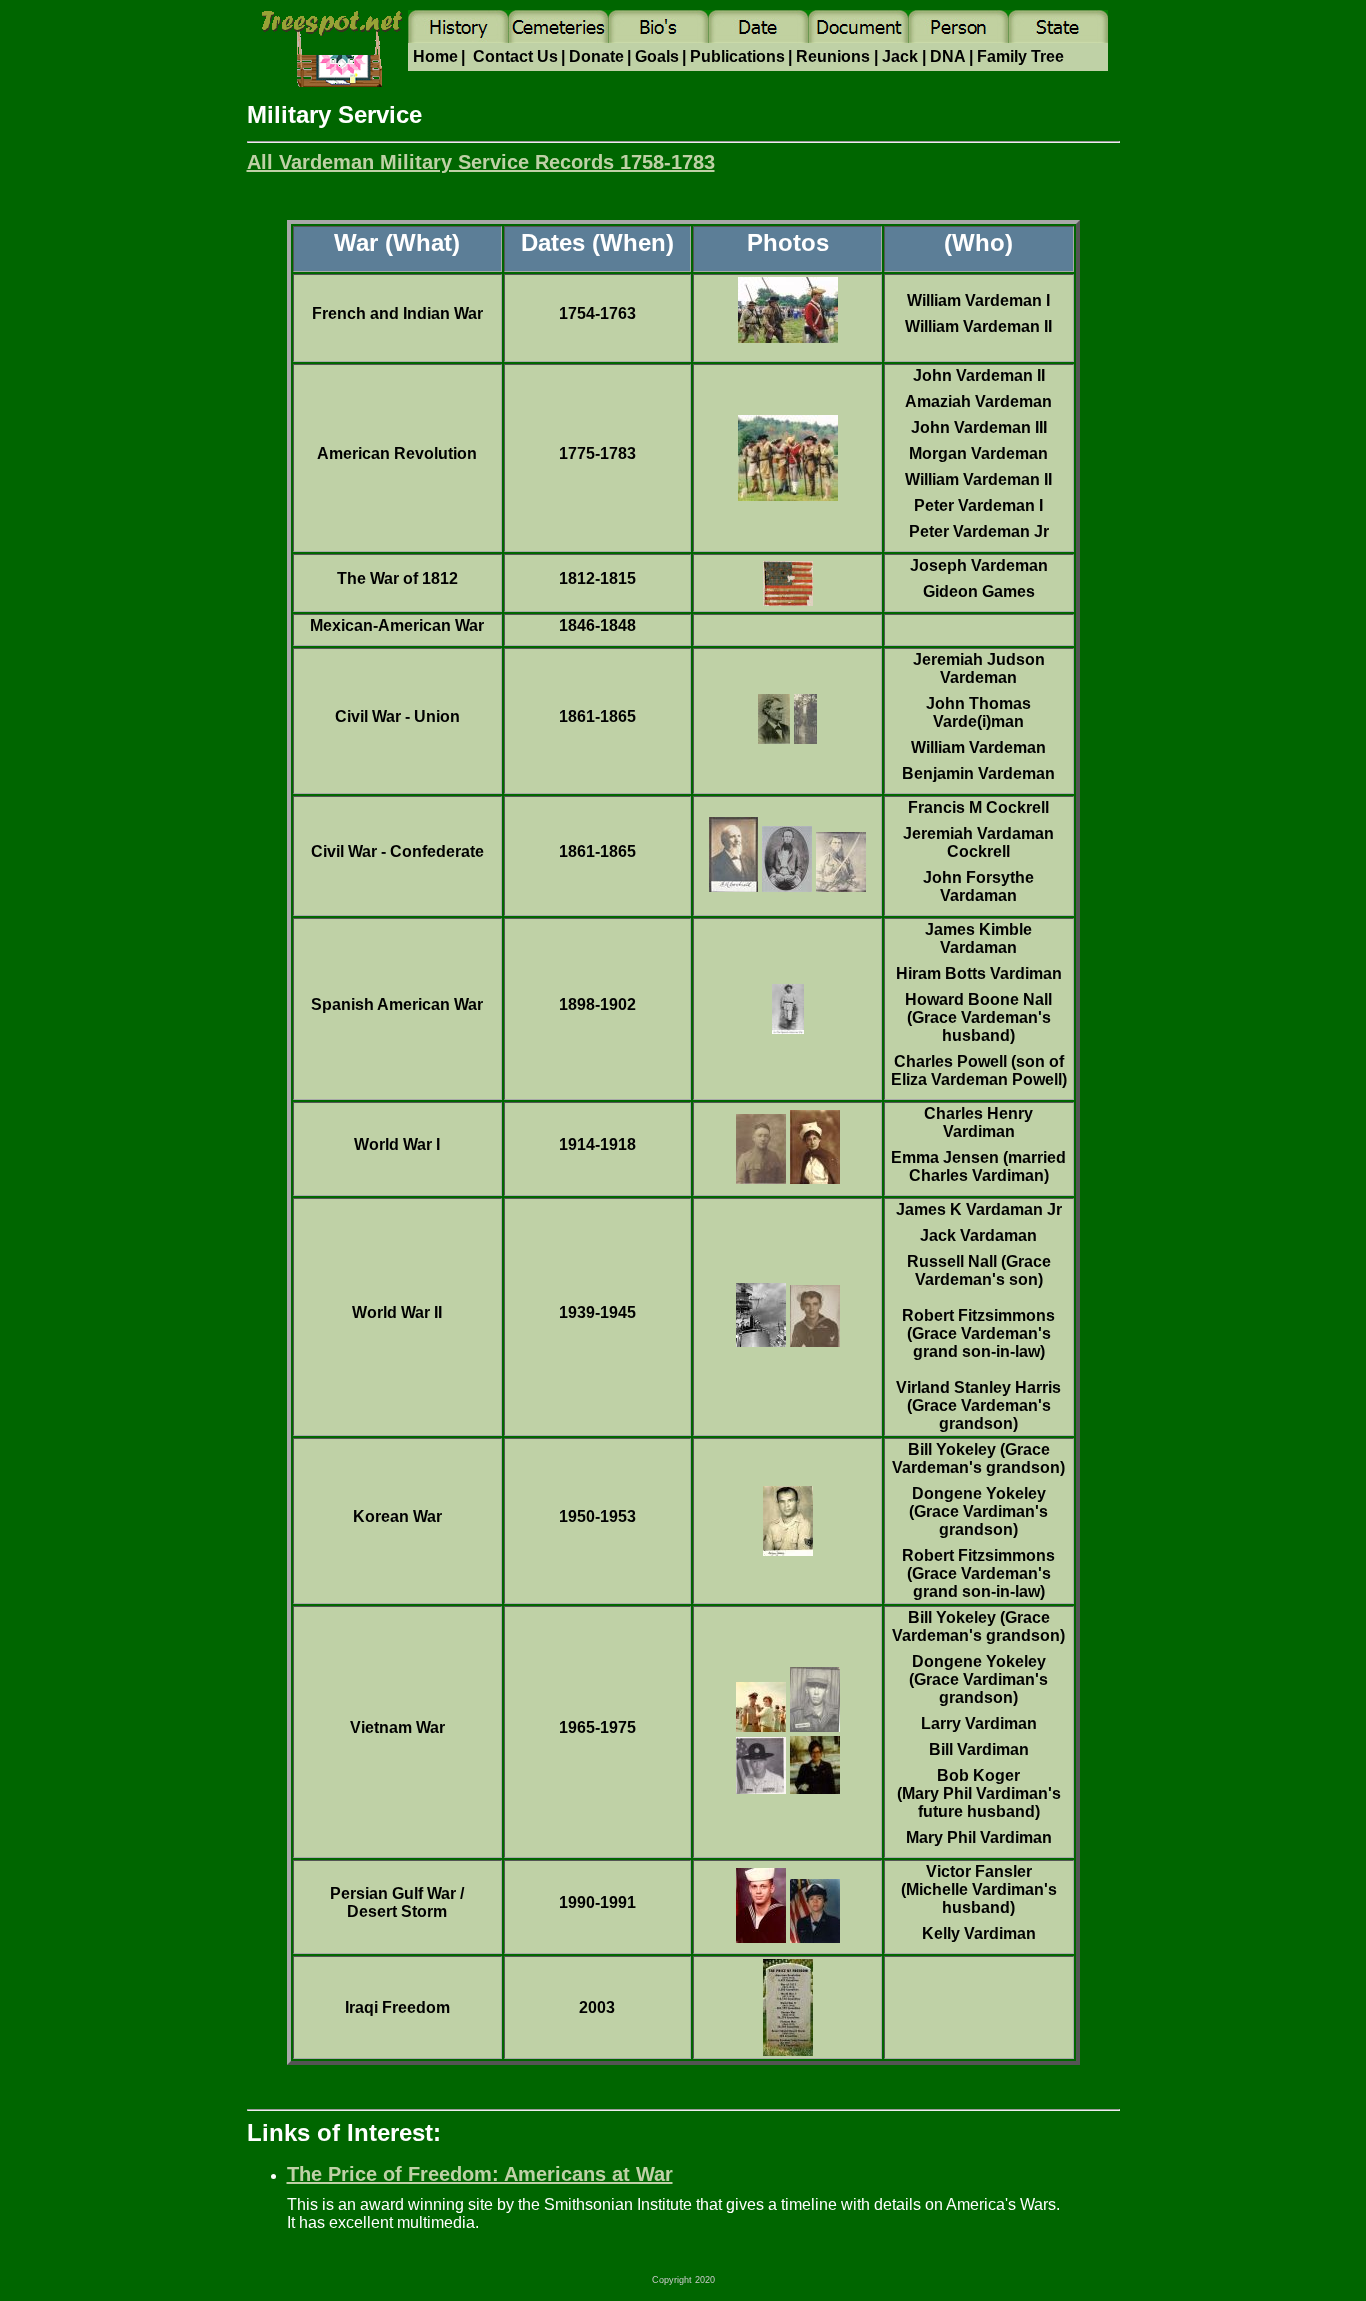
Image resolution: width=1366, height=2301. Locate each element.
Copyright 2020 (683, 2280)
